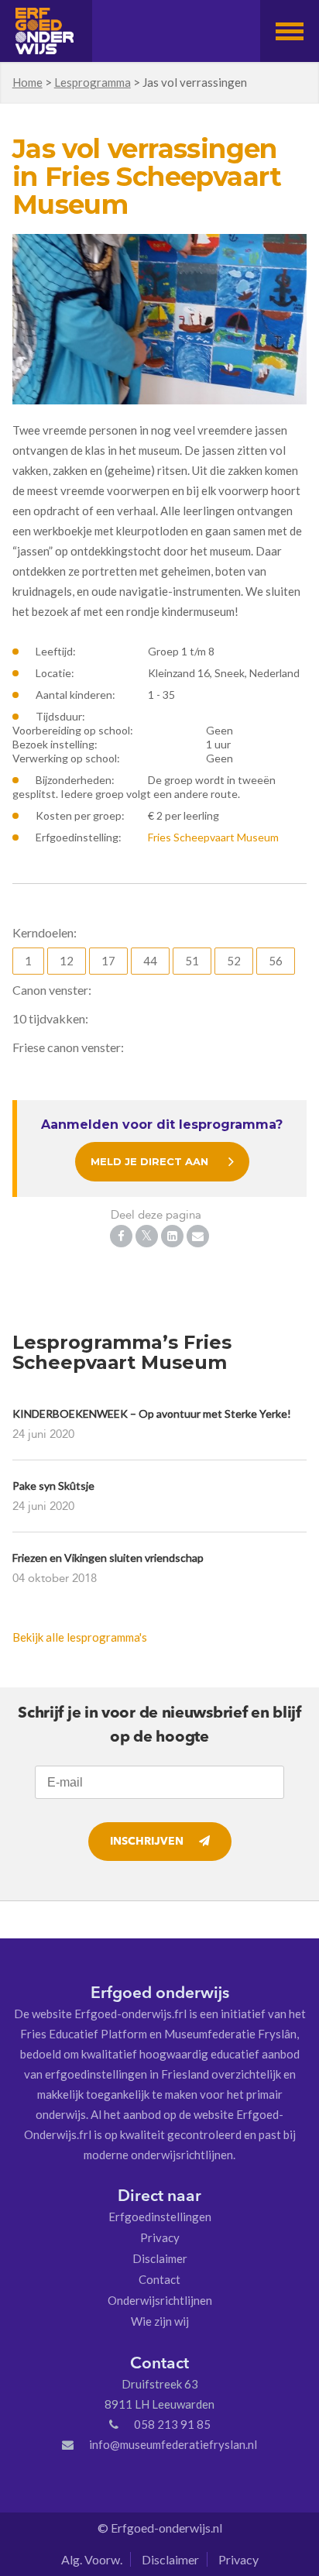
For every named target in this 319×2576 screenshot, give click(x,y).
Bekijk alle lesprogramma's (80, 1637)
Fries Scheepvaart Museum (213, 837)
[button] (290, 31)
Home (27, 82)
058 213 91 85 (172, 2424)
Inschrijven (147, 1842)
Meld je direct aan (149, 1161)
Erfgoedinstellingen (160, 2217)
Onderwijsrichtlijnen (160, 2300)
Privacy (160, 2237)
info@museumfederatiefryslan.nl (173, 2444)
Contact (159, 2279)
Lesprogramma (93, 82)
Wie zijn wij (160, 2321)
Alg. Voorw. (92, 2559)
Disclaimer (160, 2258)
